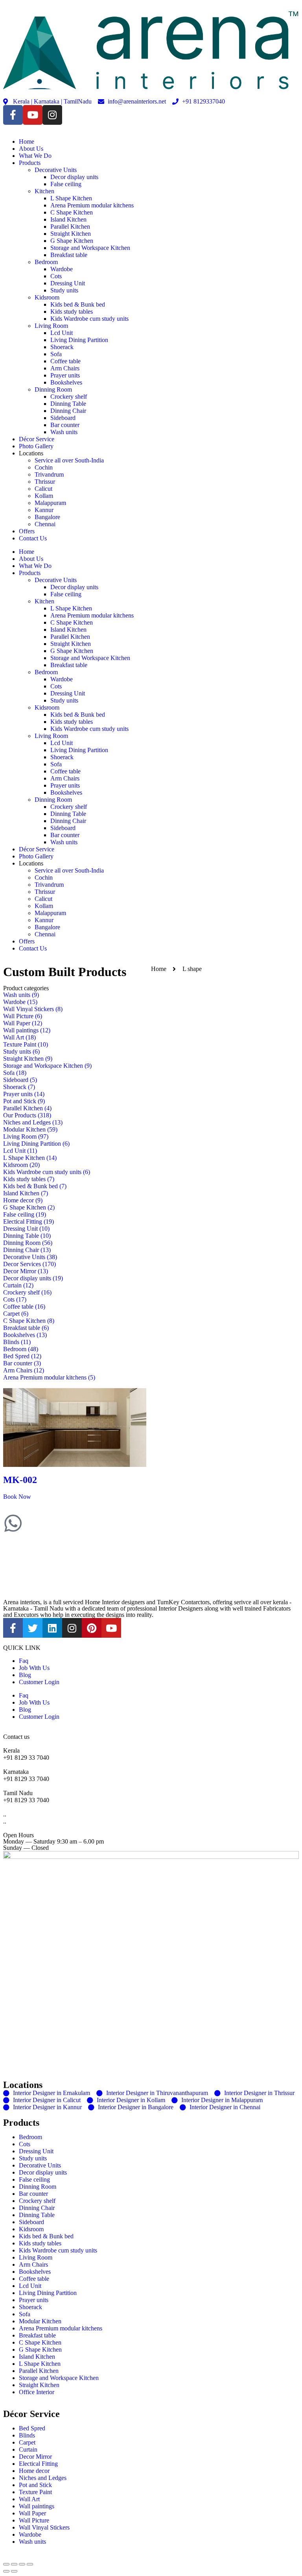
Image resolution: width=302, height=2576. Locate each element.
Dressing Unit (68, 283)
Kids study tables (72, 312)
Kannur (44, 510)
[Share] (14, 2564)
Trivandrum (49, 474)
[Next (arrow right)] (14, 2571)
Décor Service (37, 439)
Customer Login (39, 1682)
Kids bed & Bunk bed (78, 304)
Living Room (51, 326)
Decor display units (74, 177)
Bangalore (47, 517)
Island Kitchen (68, 219)
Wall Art (29, 2499)
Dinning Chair (68, 411)
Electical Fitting (38, 2464)
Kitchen (44, 191)
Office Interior (37, 2392)
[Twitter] (33, 1628)
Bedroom (46, 262)
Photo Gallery (36, 446)
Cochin (44, 467)
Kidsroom (47, 297)
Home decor (34, 2471)
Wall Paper (32, 2513)
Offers (27, 531)
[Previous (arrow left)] (6, 2571)
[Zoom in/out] (30, 2564)
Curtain (28, 2449)
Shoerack (62, 347)
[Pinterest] (92, 1628)
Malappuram (50, 503)
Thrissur (45, 482)
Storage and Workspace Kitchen (90, 248)
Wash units (64, 432)
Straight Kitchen (71, 234)
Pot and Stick (35, 2485)
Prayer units (65, 375)
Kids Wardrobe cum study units (89, 319)
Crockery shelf (69, 397)
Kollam (44, 496)
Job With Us (34, 1668)
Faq (24, 1661)
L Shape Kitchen (71, 198)
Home (27, 141)
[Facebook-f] (13, 115)
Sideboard (63, 418)
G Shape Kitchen (72, 241)
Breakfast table (69, 255)
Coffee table (65, 361)
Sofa (56, 354)
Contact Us (33, 538)
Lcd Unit (62, 333)
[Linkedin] (52, 1628)
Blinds (27, 2435)
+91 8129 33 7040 (26, 1758)
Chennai (45, 524)
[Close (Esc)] (6, 2564)
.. (5, 1821)
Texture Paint (35, 2492)
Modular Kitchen (40, 2321)
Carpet (27, 2442)
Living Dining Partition (79, 340)
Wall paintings (37, 2506)
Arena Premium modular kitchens (92, 205)
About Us (31, 149)
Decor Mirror (35, 2457)
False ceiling (66, 184)
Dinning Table (68, 404)
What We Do (35, 156)
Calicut (43, 489)
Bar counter (65, 425)
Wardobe (62, 269)
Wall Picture (34, 2520)
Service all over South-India (69, 460)
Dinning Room (53, 389)
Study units (64, 290)
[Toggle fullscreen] (22, 2564)
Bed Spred (32, 2428)
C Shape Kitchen (72, 212)
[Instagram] (52, 115)
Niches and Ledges (43, 2478)
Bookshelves (66, 382)
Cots (56, 276)
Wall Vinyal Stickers (44, 2527)
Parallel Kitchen (70, 227)
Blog (25, 1675)
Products (30, 163)
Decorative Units (56, 170)
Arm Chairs (65, 368)
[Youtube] (33, 115)
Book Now (17, 1497)
